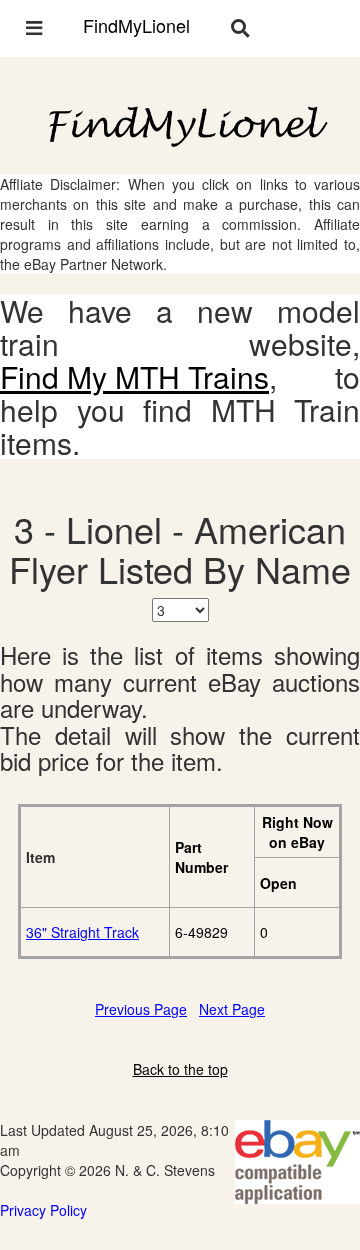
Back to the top (180, 1069)
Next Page (232, 1009)
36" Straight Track (82, 932)
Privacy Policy (43, 1210)
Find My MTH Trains (134, 376)
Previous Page (141, 1009)
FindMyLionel (136, 25)
